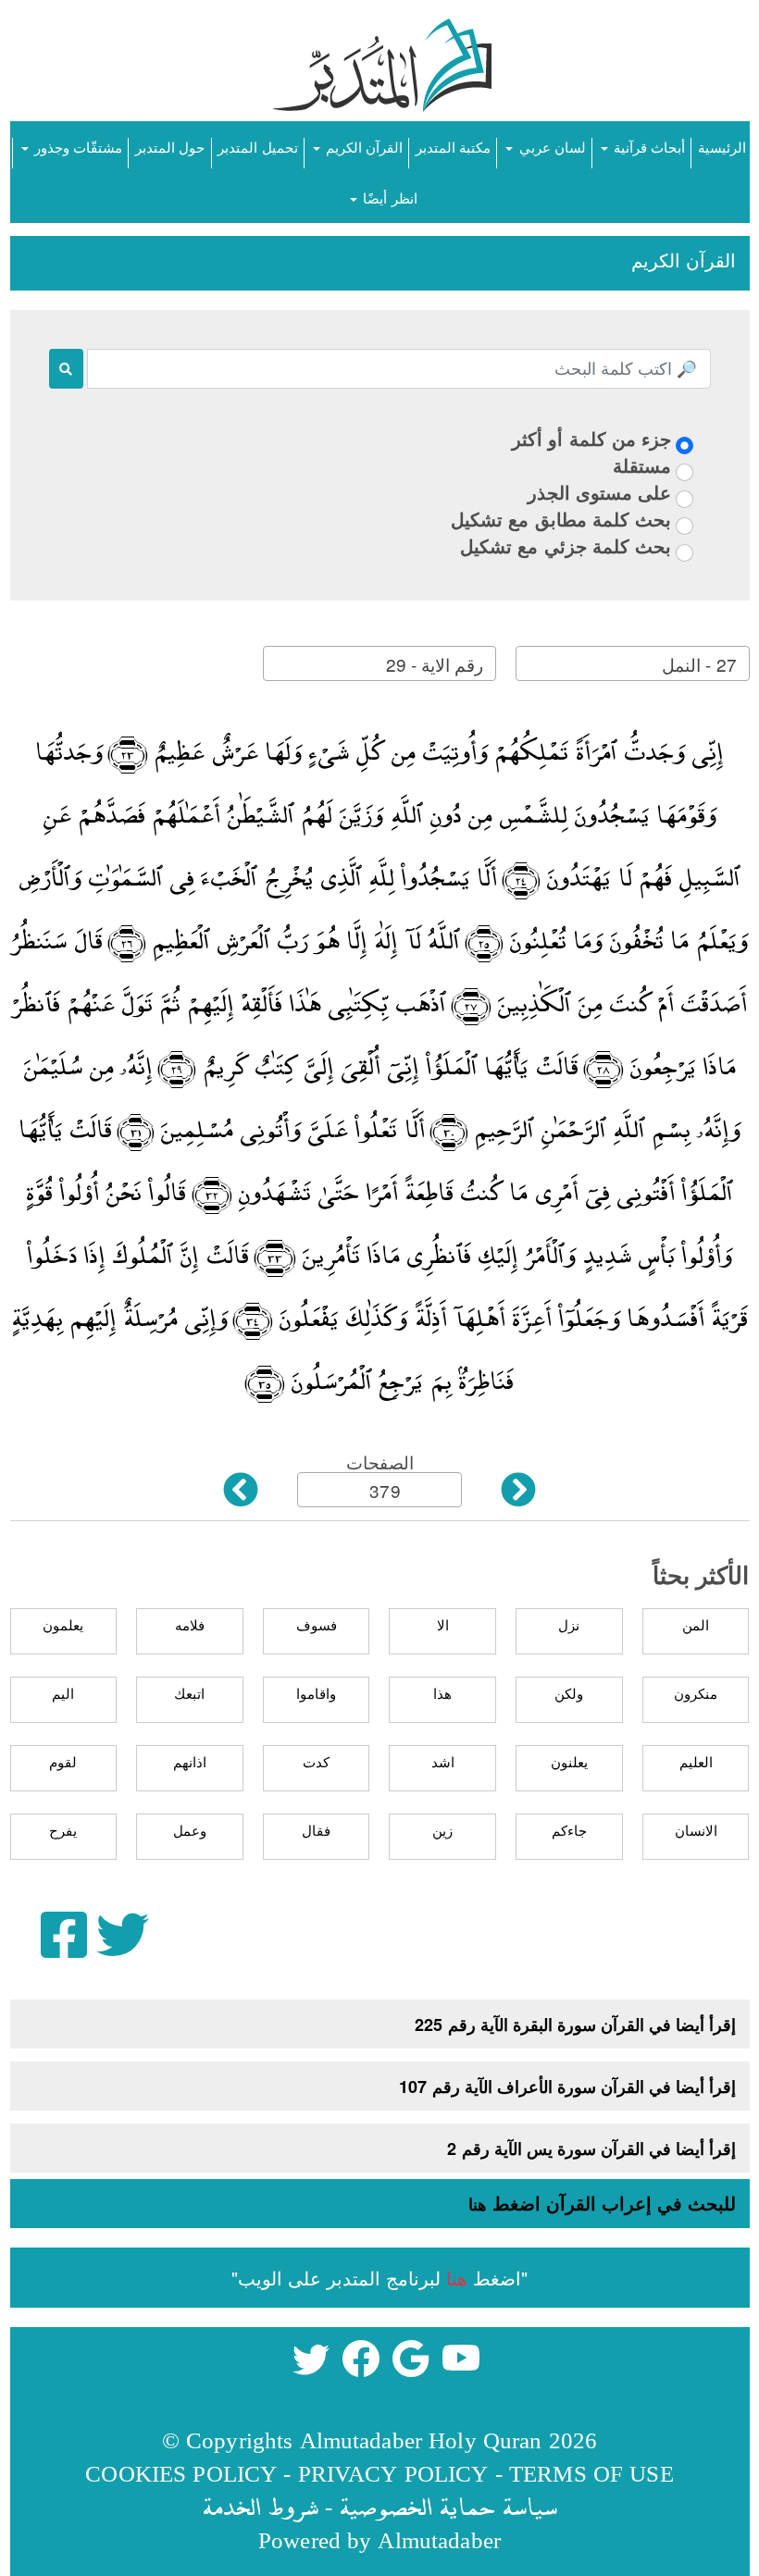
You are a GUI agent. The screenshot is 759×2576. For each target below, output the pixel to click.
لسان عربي (550, 147)
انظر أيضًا (388, 198)
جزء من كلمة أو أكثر (591, 438)
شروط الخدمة (260, 2506)
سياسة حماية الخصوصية (448, 2506)
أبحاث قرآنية (647, 147)
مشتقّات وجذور (76, 147)
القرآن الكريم (362, 147)
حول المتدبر (170, 147)
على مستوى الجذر (599, 492)
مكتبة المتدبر (453, 147)
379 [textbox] (385, 1490)
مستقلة (642, 465)
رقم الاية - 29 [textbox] (435, 664)
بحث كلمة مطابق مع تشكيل (561, 519)
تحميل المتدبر (257, 147)
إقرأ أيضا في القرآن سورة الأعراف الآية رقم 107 (567, 2087)
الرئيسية (722, 147)
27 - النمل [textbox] (699, 664)
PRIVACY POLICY (393, 2473)
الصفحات (380, 1461)
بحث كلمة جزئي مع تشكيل (566, 545)
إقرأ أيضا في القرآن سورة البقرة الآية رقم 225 (575, 2025)
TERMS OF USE (591, 2473)
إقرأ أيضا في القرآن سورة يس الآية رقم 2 (591, 2149)
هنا (478, 2204)
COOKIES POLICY (181, 2473)
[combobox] (632, 663)
